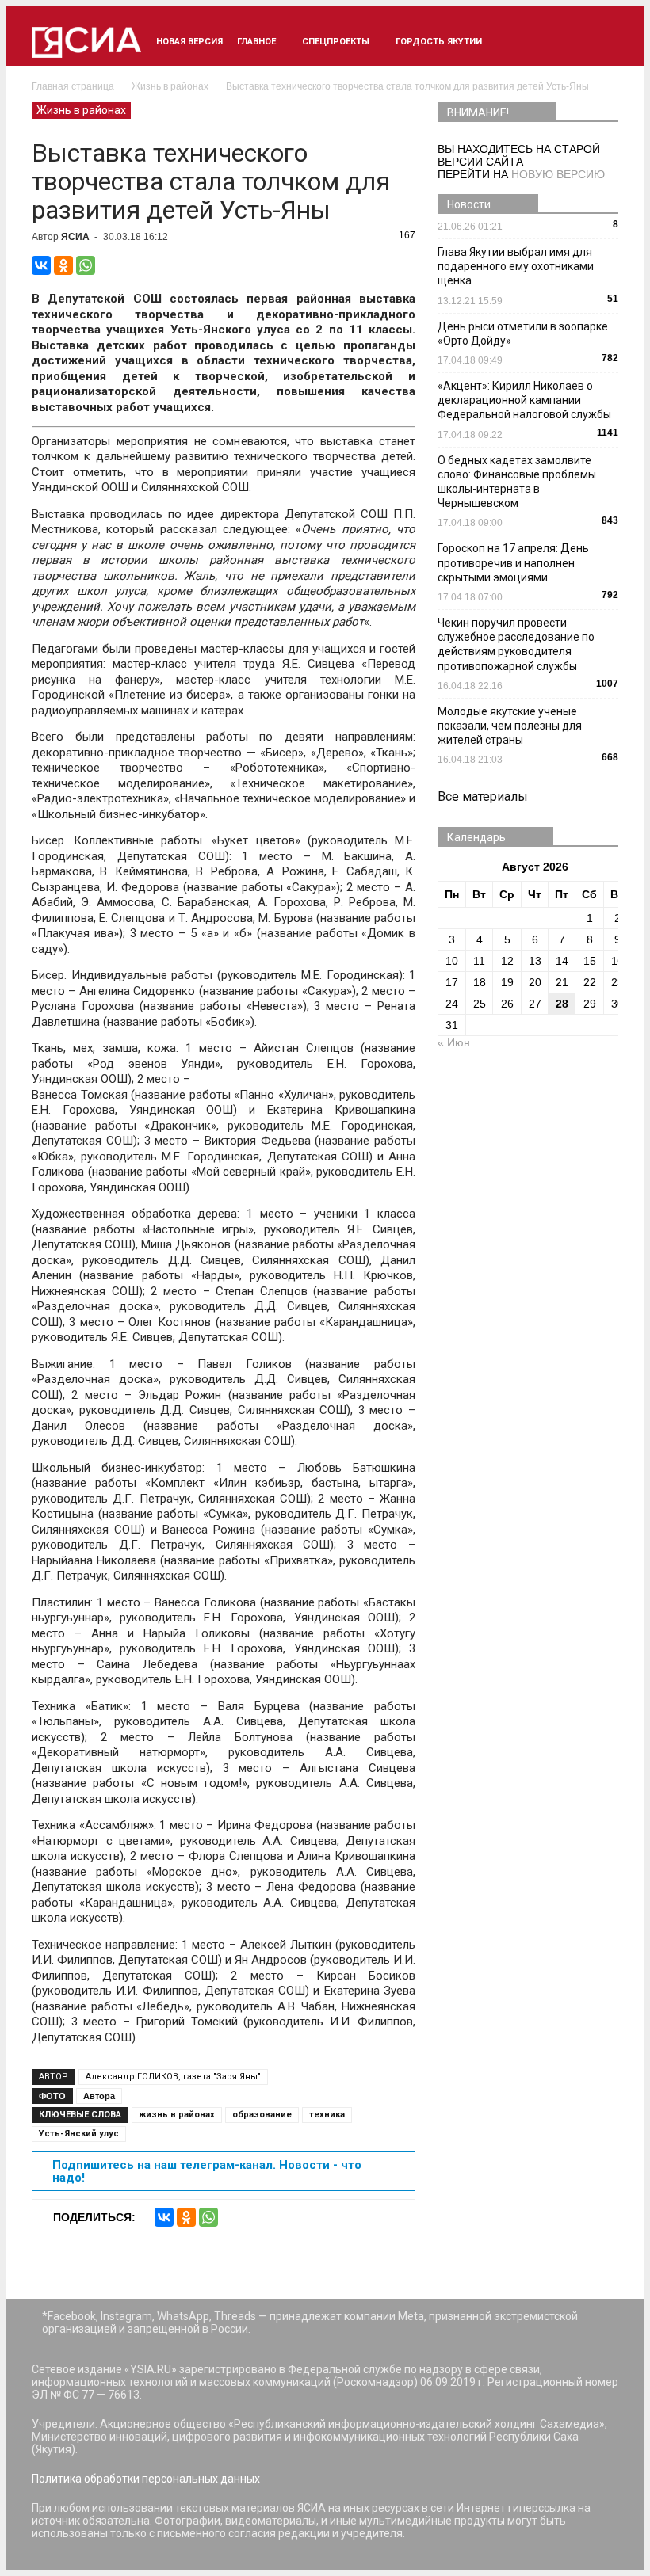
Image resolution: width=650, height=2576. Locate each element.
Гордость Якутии (439, 42)
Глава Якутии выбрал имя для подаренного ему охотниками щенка (516, 266)
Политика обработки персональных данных (146, 2479)
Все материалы (483, 796)
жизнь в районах (177, 2115)
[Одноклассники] (63, 265)
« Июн (454, 1042)
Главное (256, 42)
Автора (99, 2096)
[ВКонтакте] (41, 265)
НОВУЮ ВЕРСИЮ (558, 174)
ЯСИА (75, 237)
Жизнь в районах (81, 110)
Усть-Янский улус (79, 2134)
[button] (599, 42)
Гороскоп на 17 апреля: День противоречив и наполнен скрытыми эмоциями (513, 562)
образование (262, 2115)
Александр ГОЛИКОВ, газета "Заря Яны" (173, 2077)
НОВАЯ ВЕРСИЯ (189, 42)
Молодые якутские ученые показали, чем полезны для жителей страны (510, 726)
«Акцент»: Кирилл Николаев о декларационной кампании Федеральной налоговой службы (524, 400)
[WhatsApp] (86, 265)
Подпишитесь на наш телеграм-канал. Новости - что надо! (207, 2171)
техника (327, 2115)
